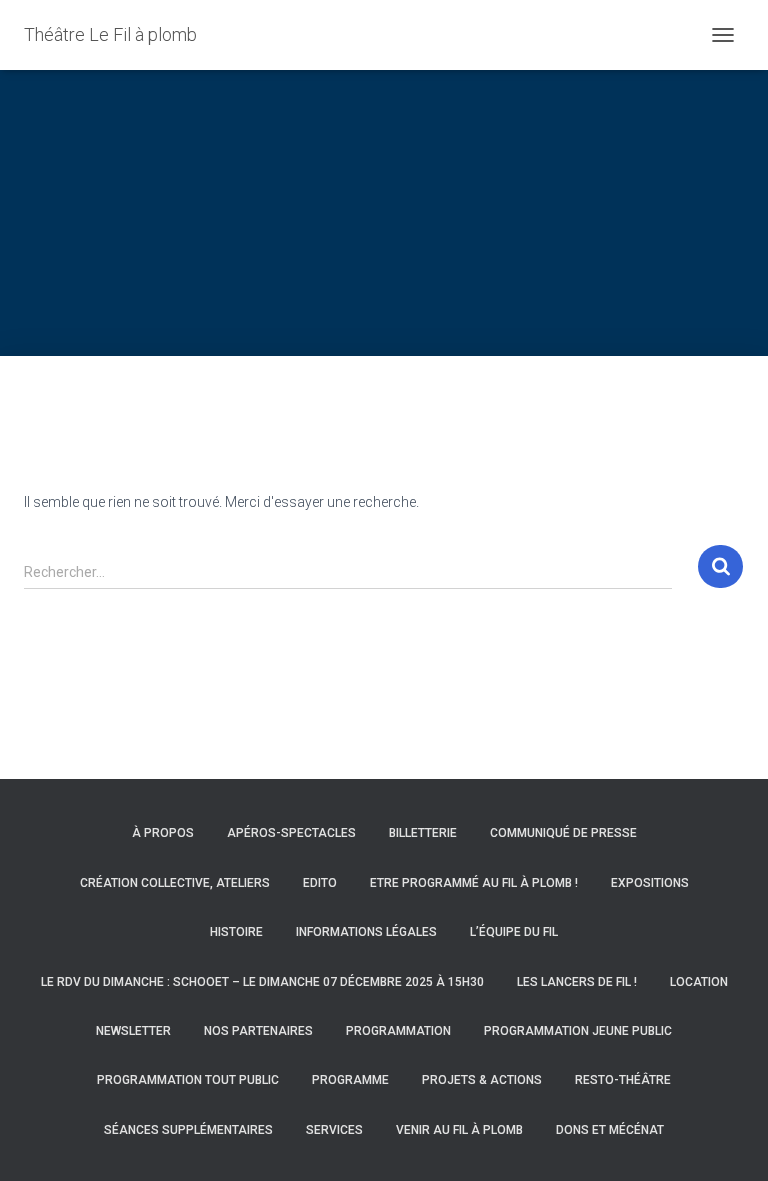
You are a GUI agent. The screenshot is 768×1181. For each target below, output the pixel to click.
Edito (320, 883)
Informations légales (366, 932)
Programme (350, 1080)
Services (334, 1130)
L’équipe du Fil (514, 932)
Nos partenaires (258, 1031)
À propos (163, 833)
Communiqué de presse (563, 833)
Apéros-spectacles (291, 833)
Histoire (236, 932)
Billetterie (423, 833)
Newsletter (133, 1031)
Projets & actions (482, 1080)
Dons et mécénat (610, 1130)
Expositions (650, 883)
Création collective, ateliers (175, 883)
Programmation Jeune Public (578, 1031)
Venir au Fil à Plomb (459, 1130)
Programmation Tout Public (188, 1080)
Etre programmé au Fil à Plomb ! (474, 883)
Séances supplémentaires (188, 1130)
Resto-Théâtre (623, 1080)
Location (699, 982)
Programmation (398, 1031)
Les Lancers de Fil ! (577, 982)
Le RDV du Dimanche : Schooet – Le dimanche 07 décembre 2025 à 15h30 (262, 982)
